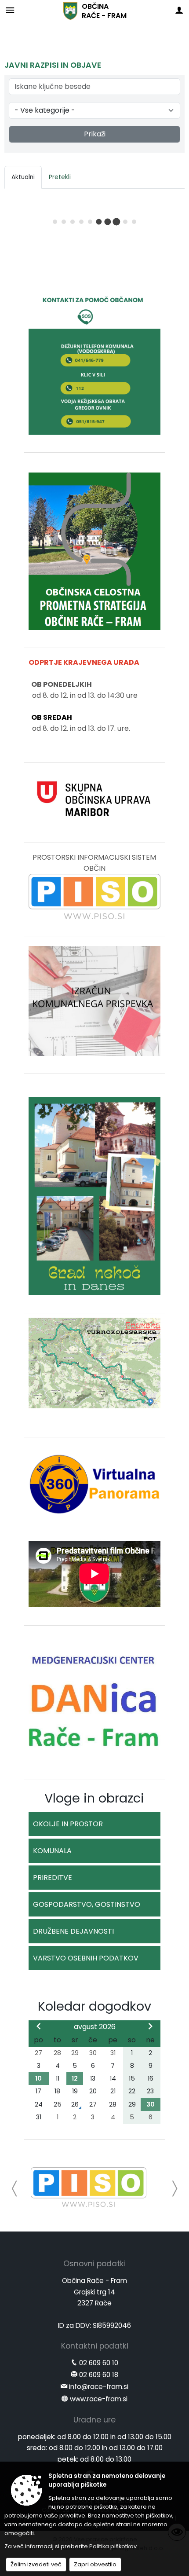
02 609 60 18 (99, 2375)
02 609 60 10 (99, 2363)
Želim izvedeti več (36, 2564)
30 (151, 2104)
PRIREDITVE (53, 1878)
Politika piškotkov (113, 2546)
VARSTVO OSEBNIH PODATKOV (86, 1958)
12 (75, 2078)
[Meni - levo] (10, 10)
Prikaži (95, 134)
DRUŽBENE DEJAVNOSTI (73, 1931)
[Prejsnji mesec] (39, 2026)
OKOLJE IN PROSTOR (68, 1824)
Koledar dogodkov (94, 2006)
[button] (15, 2189)
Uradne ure (94, 2420)
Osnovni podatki (94, 2264)
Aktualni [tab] (23, 177)
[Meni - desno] (179, 10)
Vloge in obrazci (94, 1798)
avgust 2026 (95, 2027)
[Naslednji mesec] (150, 2026)
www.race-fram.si (99, 2399)
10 (38, 2078)
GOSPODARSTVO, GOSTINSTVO (87, 1904)
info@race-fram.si (99, 2387)
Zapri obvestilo (95, 2564)
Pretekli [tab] (60, 177)
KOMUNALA (52, 1851)
